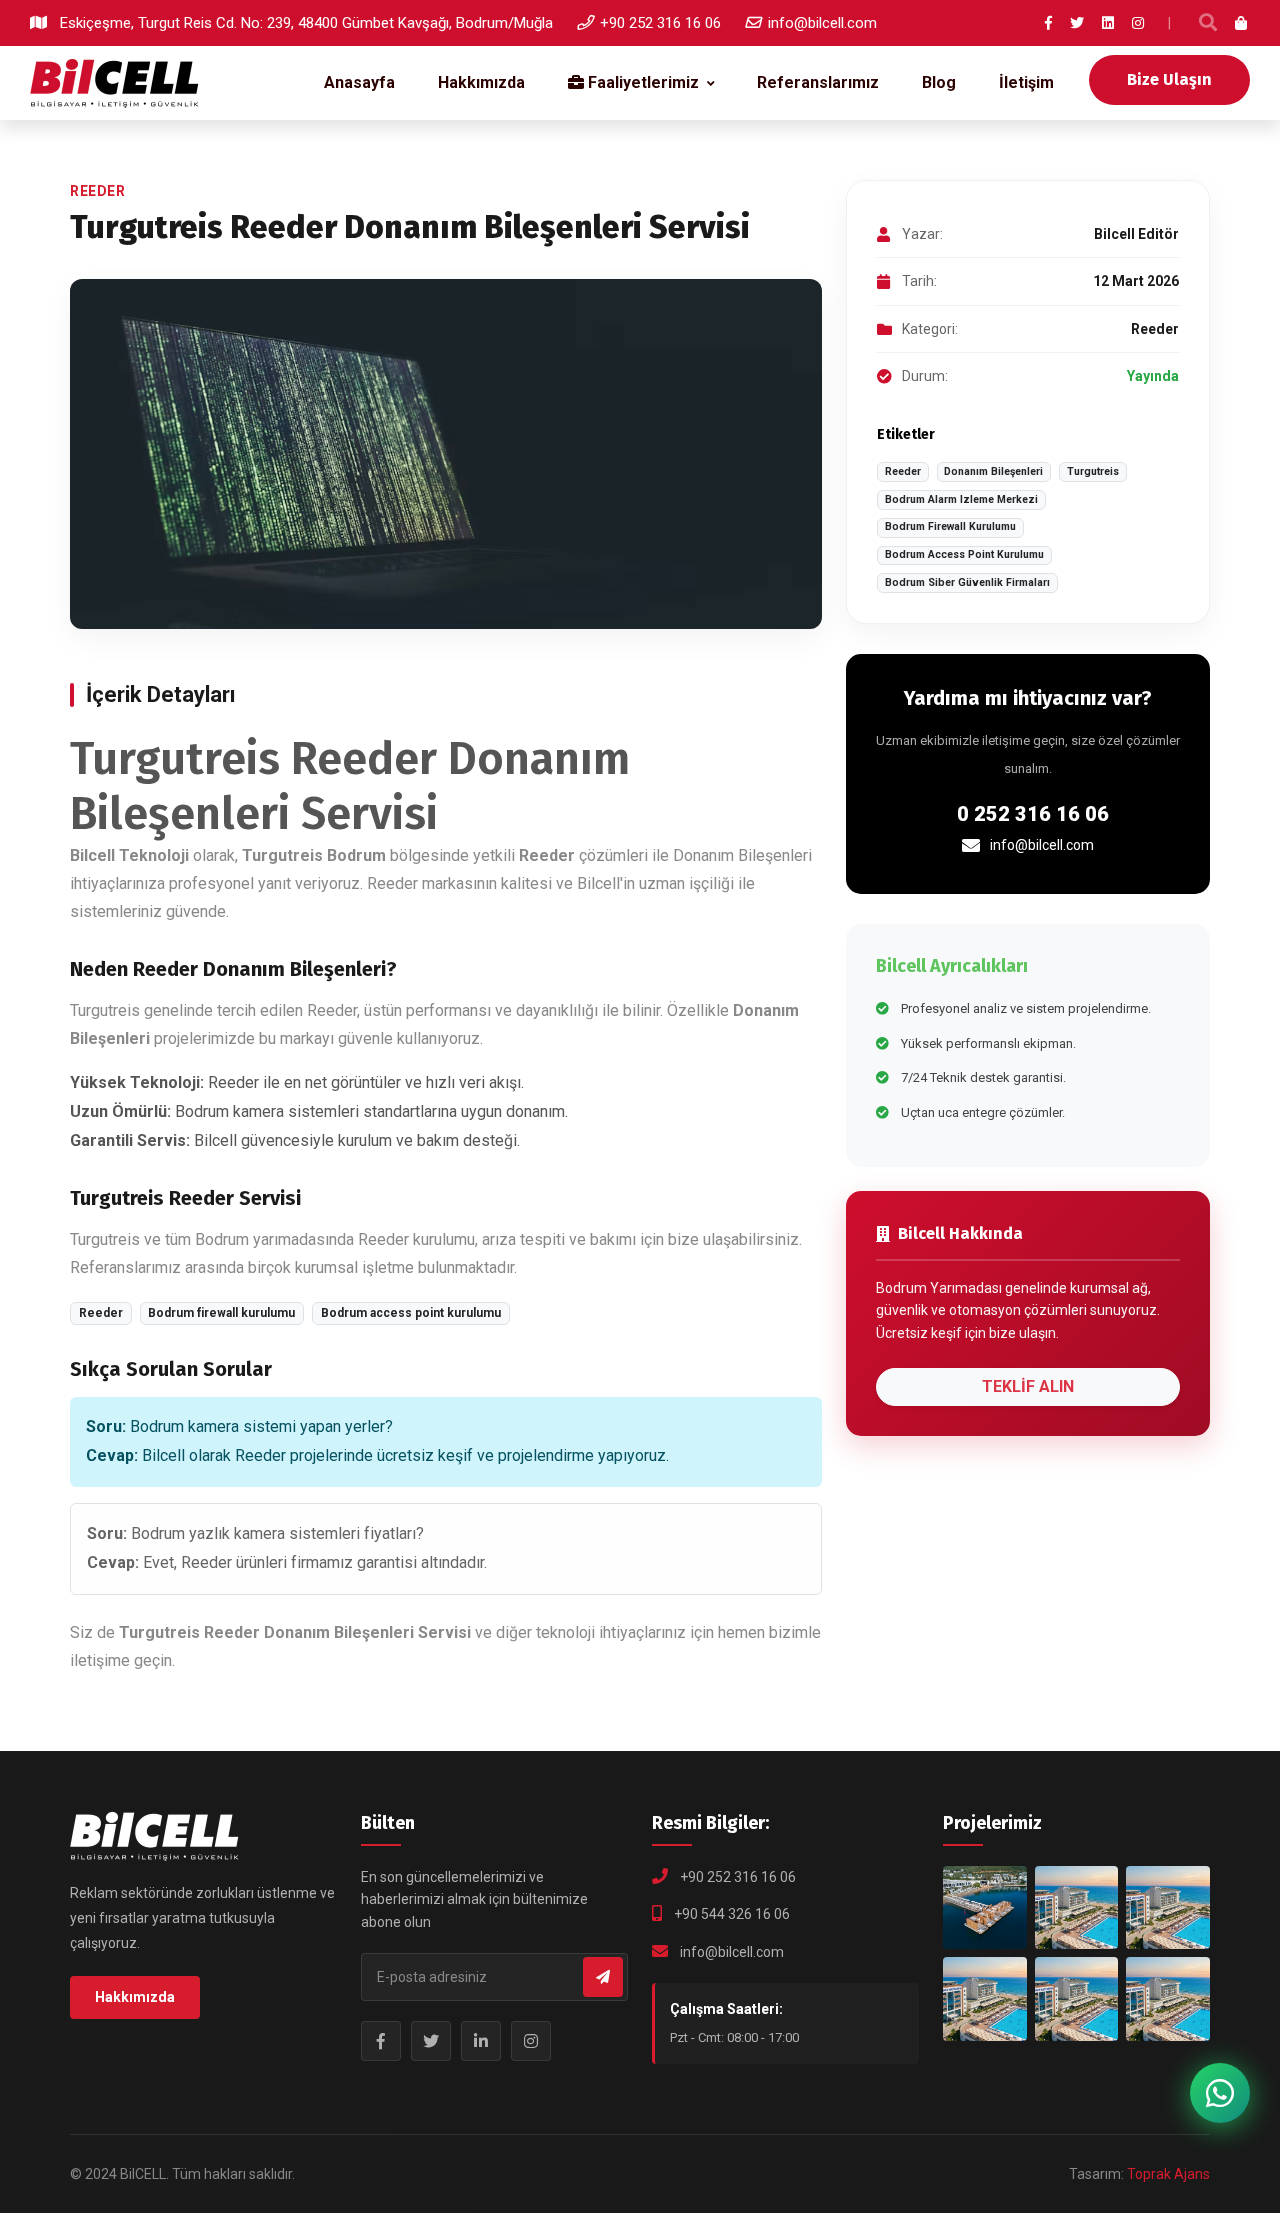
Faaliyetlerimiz (641, 82)
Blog (939, 82)
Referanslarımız (818, 82)
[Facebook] (1048, 23)
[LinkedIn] (1108, 23)
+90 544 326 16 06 (732, 1914)
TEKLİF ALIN (1028, 1386)
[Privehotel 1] (1168, 1999)
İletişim (1026, 82)
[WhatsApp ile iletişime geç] (1220, 2093)
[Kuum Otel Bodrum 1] (1168, 1908)
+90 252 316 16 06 (660, 23)
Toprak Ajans (1168, 2174)
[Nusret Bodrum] (1077, 1908)
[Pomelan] (1077, 1999)
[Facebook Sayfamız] (381, 2041)
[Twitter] (1077, 23)
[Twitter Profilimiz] (431, 2041)
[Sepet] (1242, 23)
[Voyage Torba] (985, 1908)
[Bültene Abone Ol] (603, 1977)
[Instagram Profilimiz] (531, 2041)
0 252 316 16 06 (1033, 814)
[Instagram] (1138, 23)
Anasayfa (359, 82)
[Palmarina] (985, 1999)
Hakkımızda (481, 82)
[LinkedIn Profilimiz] (481, 2041)
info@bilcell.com (822, 23)
